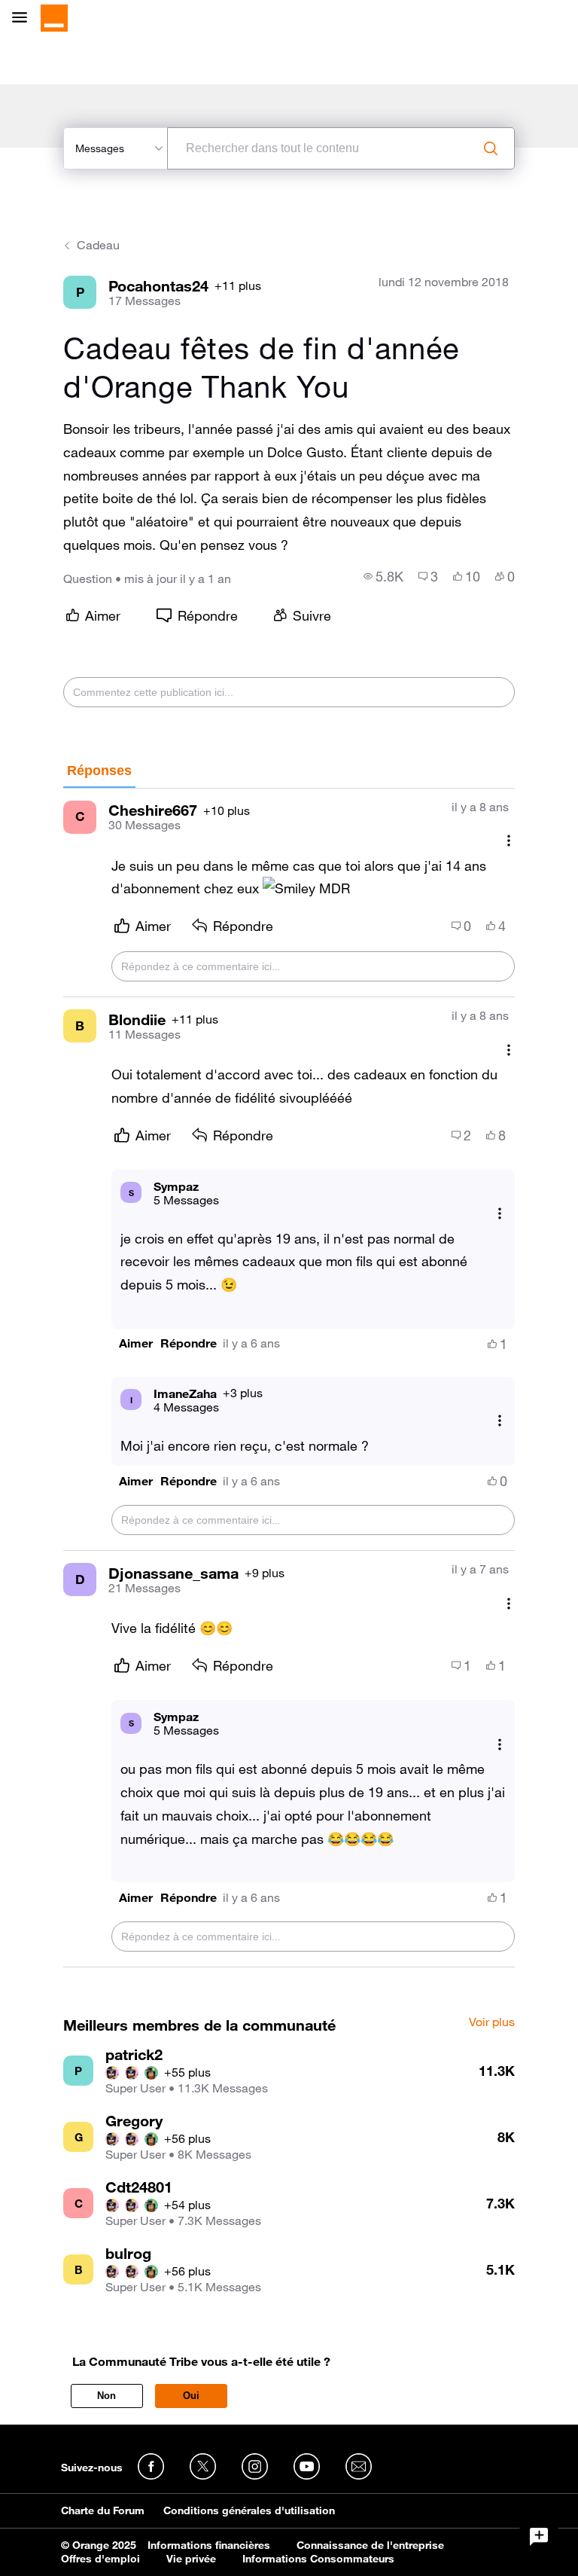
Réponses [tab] (99, 771)
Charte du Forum (103, 2510)
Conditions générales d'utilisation (249, 2510)
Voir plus (492, 2022)
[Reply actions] (500, 1214)
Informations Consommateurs (318, 2559)
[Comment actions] (509, 841)
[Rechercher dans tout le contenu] (491, 148)
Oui (191, 2396)
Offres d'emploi (100, 2559)
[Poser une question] (539, 2537)
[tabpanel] (289, 1378)
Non (106, 2396)
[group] (383, 576)
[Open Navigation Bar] (24, 18)
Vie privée (191, 2559)
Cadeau (98, 245)
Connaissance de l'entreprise (370, 2545)
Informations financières (209, 2545)
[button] (136, 1343)
